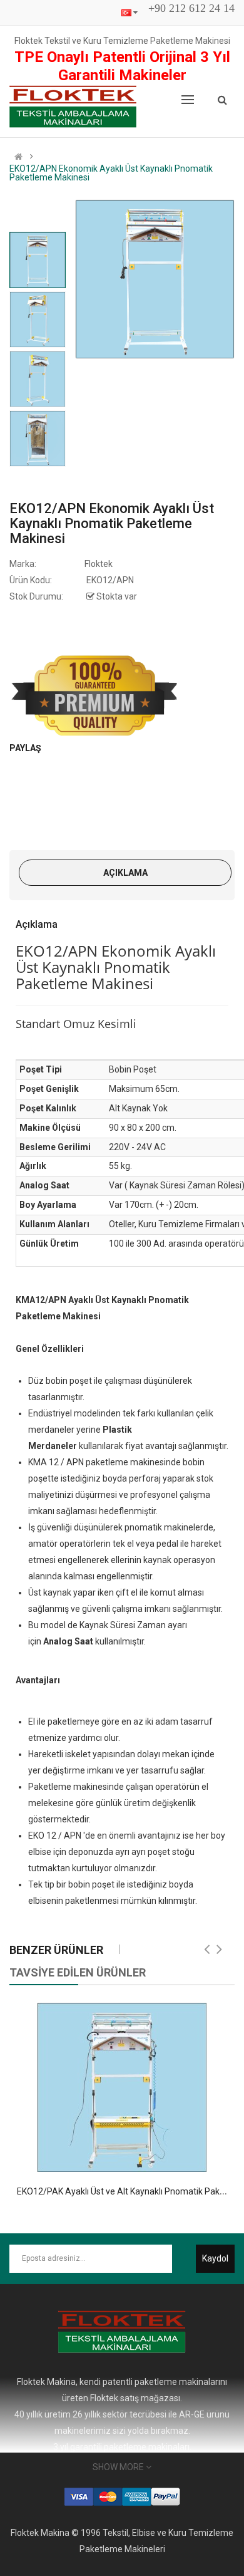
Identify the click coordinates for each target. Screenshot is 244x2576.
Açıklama (125, 873)
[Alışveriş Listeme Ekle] (111, 2158)
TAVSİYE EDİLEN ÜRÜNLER (78, 1972)
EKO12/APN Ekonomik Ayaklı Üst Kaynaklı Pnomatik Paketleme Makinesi (111, 173)
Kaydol (215, 2258)
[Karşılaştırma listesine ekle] (133, 2158)
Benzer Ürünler (56, 1950)
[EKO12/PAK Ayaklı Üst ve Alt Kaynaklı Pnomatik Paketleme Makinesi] (122, 2087)
